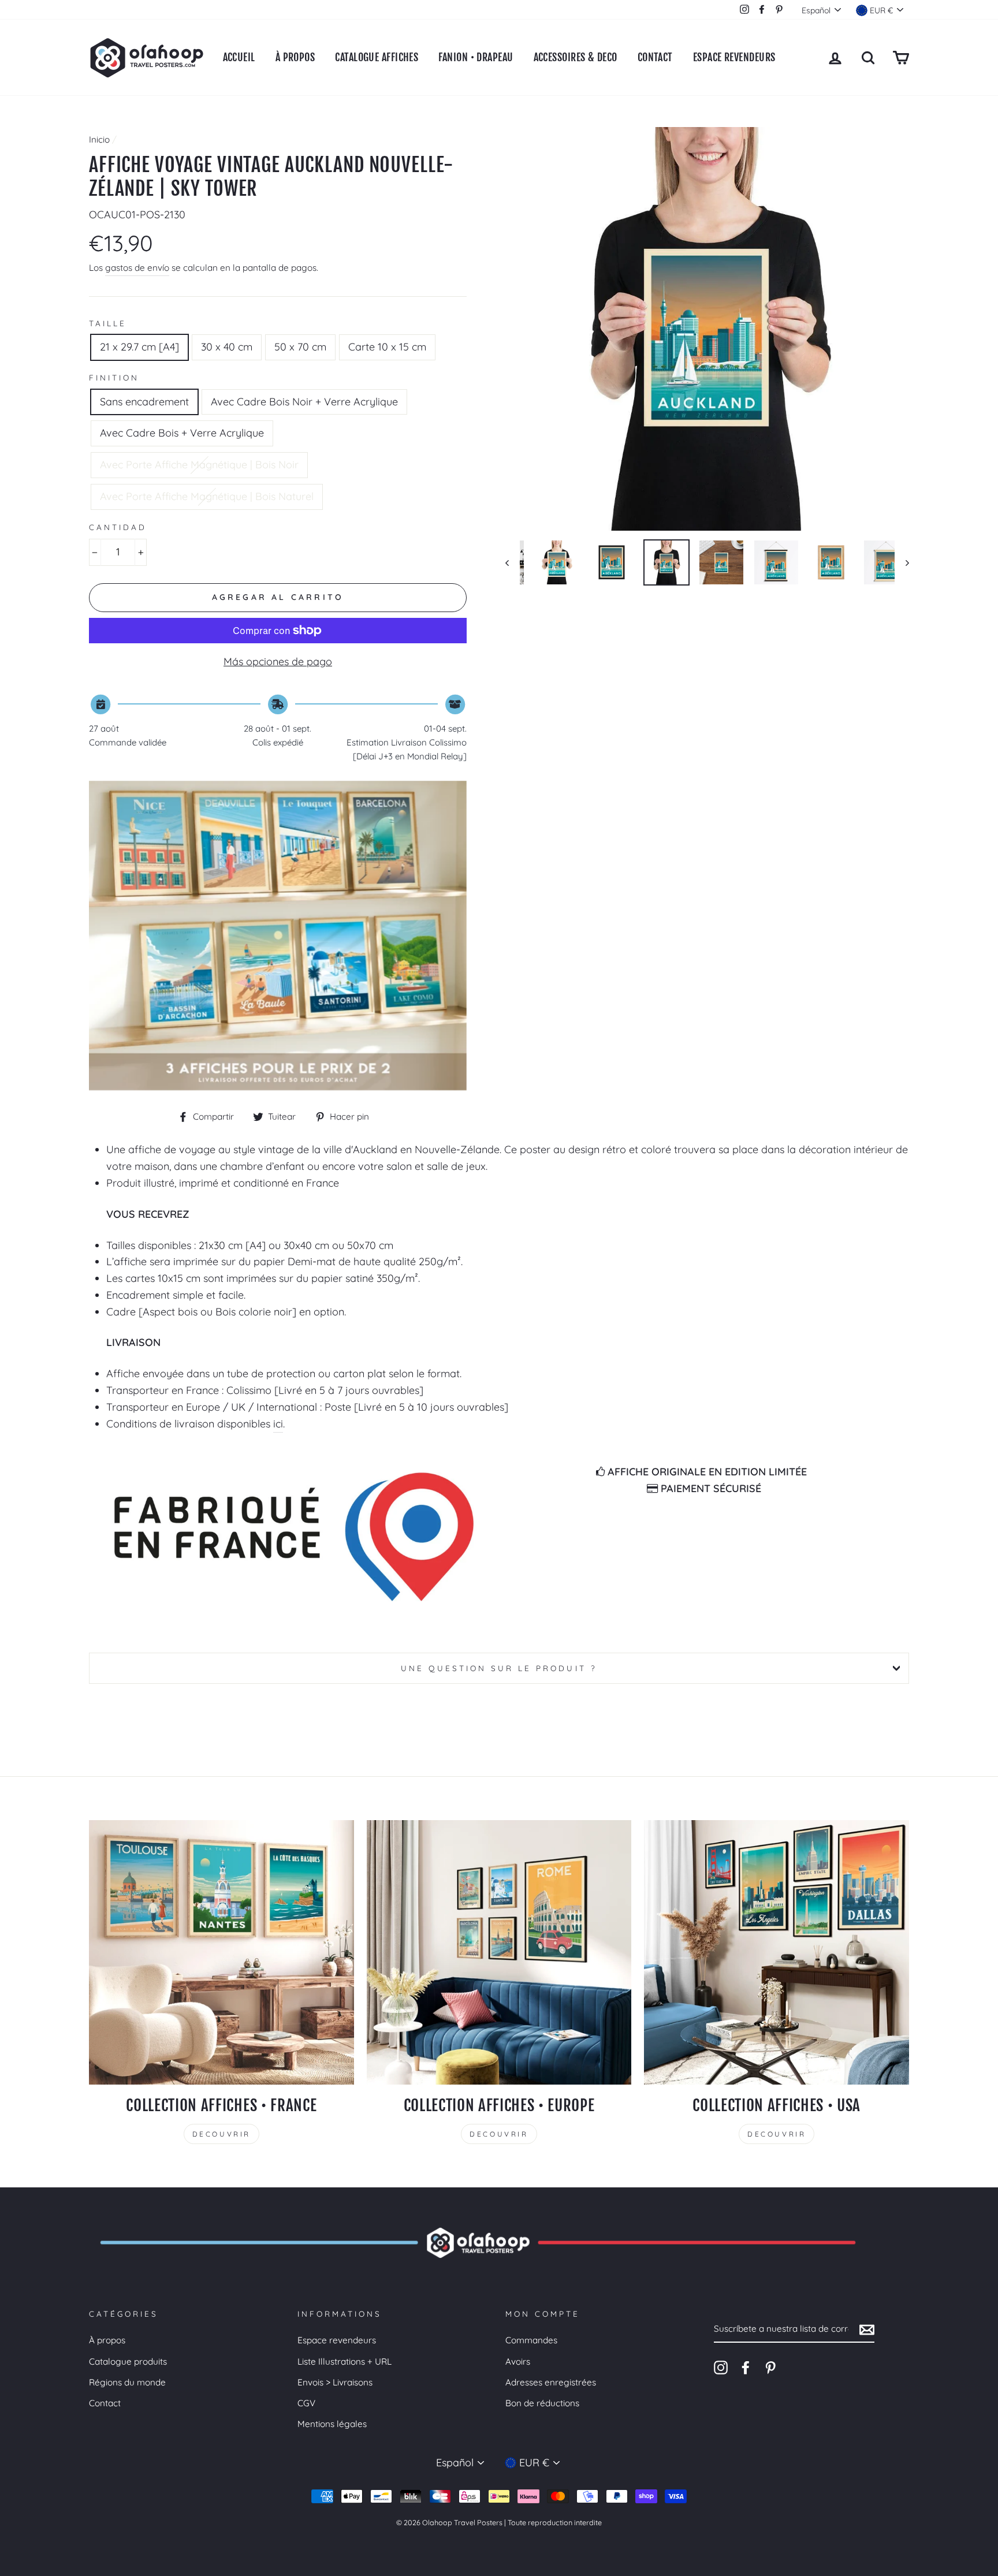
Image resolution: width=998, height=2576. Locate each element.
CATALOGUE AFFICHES (377, 57)
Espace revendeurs (337, 2340)
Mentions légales (332, 2424)
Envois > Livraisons (335, 2382)
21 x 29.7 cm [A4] (139, 347)
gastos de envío (137, 268)
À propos (107, 2340)
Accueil (239, 57)
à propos (295, 57)
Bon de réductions (542, 2403)
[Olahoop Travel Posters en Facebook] (746, 2367)
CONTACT (655, 57)
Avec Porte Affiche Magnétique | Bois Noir (199, 465)
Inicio (99, 139)
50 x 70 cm (300, 347)
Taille (108, 323)
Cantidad (118, 527)
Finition (114, 377)
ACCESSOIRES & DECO (576, 57)
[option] (707, 329)
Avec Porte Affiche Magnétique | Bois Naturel (207, 496)
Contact (105, 2403)
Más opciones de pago (278, 661)
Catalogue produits (128, 2361)
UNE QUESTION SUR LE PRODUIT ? (499, 1668)
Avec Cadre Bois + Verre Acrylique (182, 433)
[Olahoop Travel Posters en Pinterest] (770, 2367)
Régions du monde (127, 2382)
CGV (306, 2403)
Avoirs (518, 2361)
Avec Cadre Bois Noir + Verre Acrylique (304, 402)
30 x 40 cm (227, 347)
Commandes (531, 2340)
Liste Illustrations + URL (345, 2361)
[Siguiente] (902, 562)
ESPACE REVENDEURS (734, 57)
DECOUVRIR (221, 2134)
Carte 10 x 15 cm (387, 347)
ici (278, 1424)
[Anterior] (513, 562)
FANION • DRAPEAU (476, 57)
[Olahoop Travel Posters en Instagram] (721, 2367)
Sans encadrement (144, 402)
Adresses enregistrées (551, 2382)
